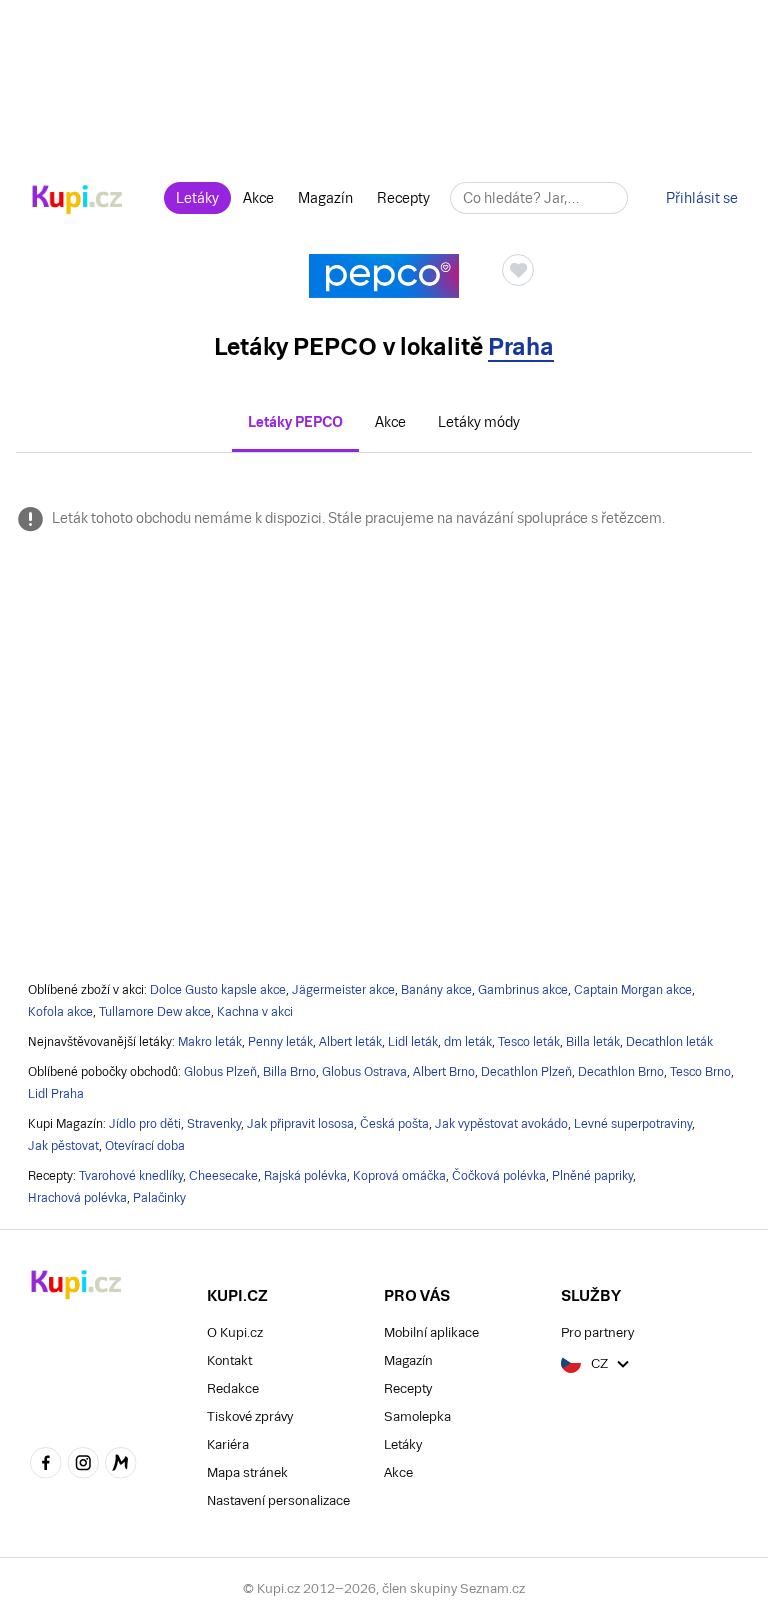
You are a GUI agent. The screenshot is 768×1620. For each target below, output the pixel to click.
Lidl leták (413, 1042)
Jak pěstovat (63, 1146)
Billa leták (593, 1042)
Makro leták (210, 1042)
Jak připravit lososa (300, 1124)
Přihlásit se (702, 198)
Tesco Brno (700, 1072)
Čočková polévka (499, 1176)
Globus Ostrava (364, 1072)
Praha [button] (521, 346)
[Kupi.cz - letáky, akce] (77, 201)
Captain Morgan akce (633, 990)
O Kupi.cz (235, 1332)
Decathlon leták (669, 1042)
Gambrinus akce (523, 990)
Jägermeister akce (343, 990)
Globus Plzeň (220, 1072)
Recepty (403, 198)
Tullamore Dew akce (155, 1012)
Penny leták (280, 1042)
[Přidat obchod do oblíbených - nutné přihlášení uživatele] (518, 270)
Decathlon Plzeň (526, 1072)
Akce (258, 198)
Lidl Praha (56, 1094)
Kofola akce (60, 1012)
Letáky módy (479, 422)
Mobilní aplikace (431, 1332)
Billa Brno (289, 1072)
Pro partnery (597, 1332)
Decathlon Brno (621, 1072)
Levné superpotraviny (633, 1124)
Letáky (197, 198)
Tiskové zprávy (250, 1416)
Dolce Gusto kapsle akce (218, 990)
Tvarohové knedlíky (131, 1176)
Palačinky (159, 1198)
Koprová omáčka (399, 1176)
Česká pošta (394, 1124)
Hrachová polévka (77, 1198)
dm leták (468, 1042)
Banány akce (436, 990)
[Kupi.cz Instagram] (84, 1465)
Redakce (233, 1388)
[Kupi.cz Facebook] (46, 1465)
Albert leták (350, 1042)
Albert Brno (444, 1072)
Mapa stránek (247, 1472)
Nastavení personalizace (278, 1500)
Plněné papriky (592, 1176)
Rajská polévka (305, 1176)
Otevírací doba (145, 1146)
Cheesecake (223, 1176)
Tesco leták (529, 1042)
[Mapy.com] (121, 1465)
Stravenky (214, 1124)
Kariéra (228, 1444)
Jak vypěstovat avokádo (501, 1124)
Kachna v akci (255, 1012)
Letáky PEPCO (295, 422)
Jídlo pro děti (145, 1124)
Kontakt (229, 1360)
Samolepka (417, 1416)
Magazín (325, 198)
